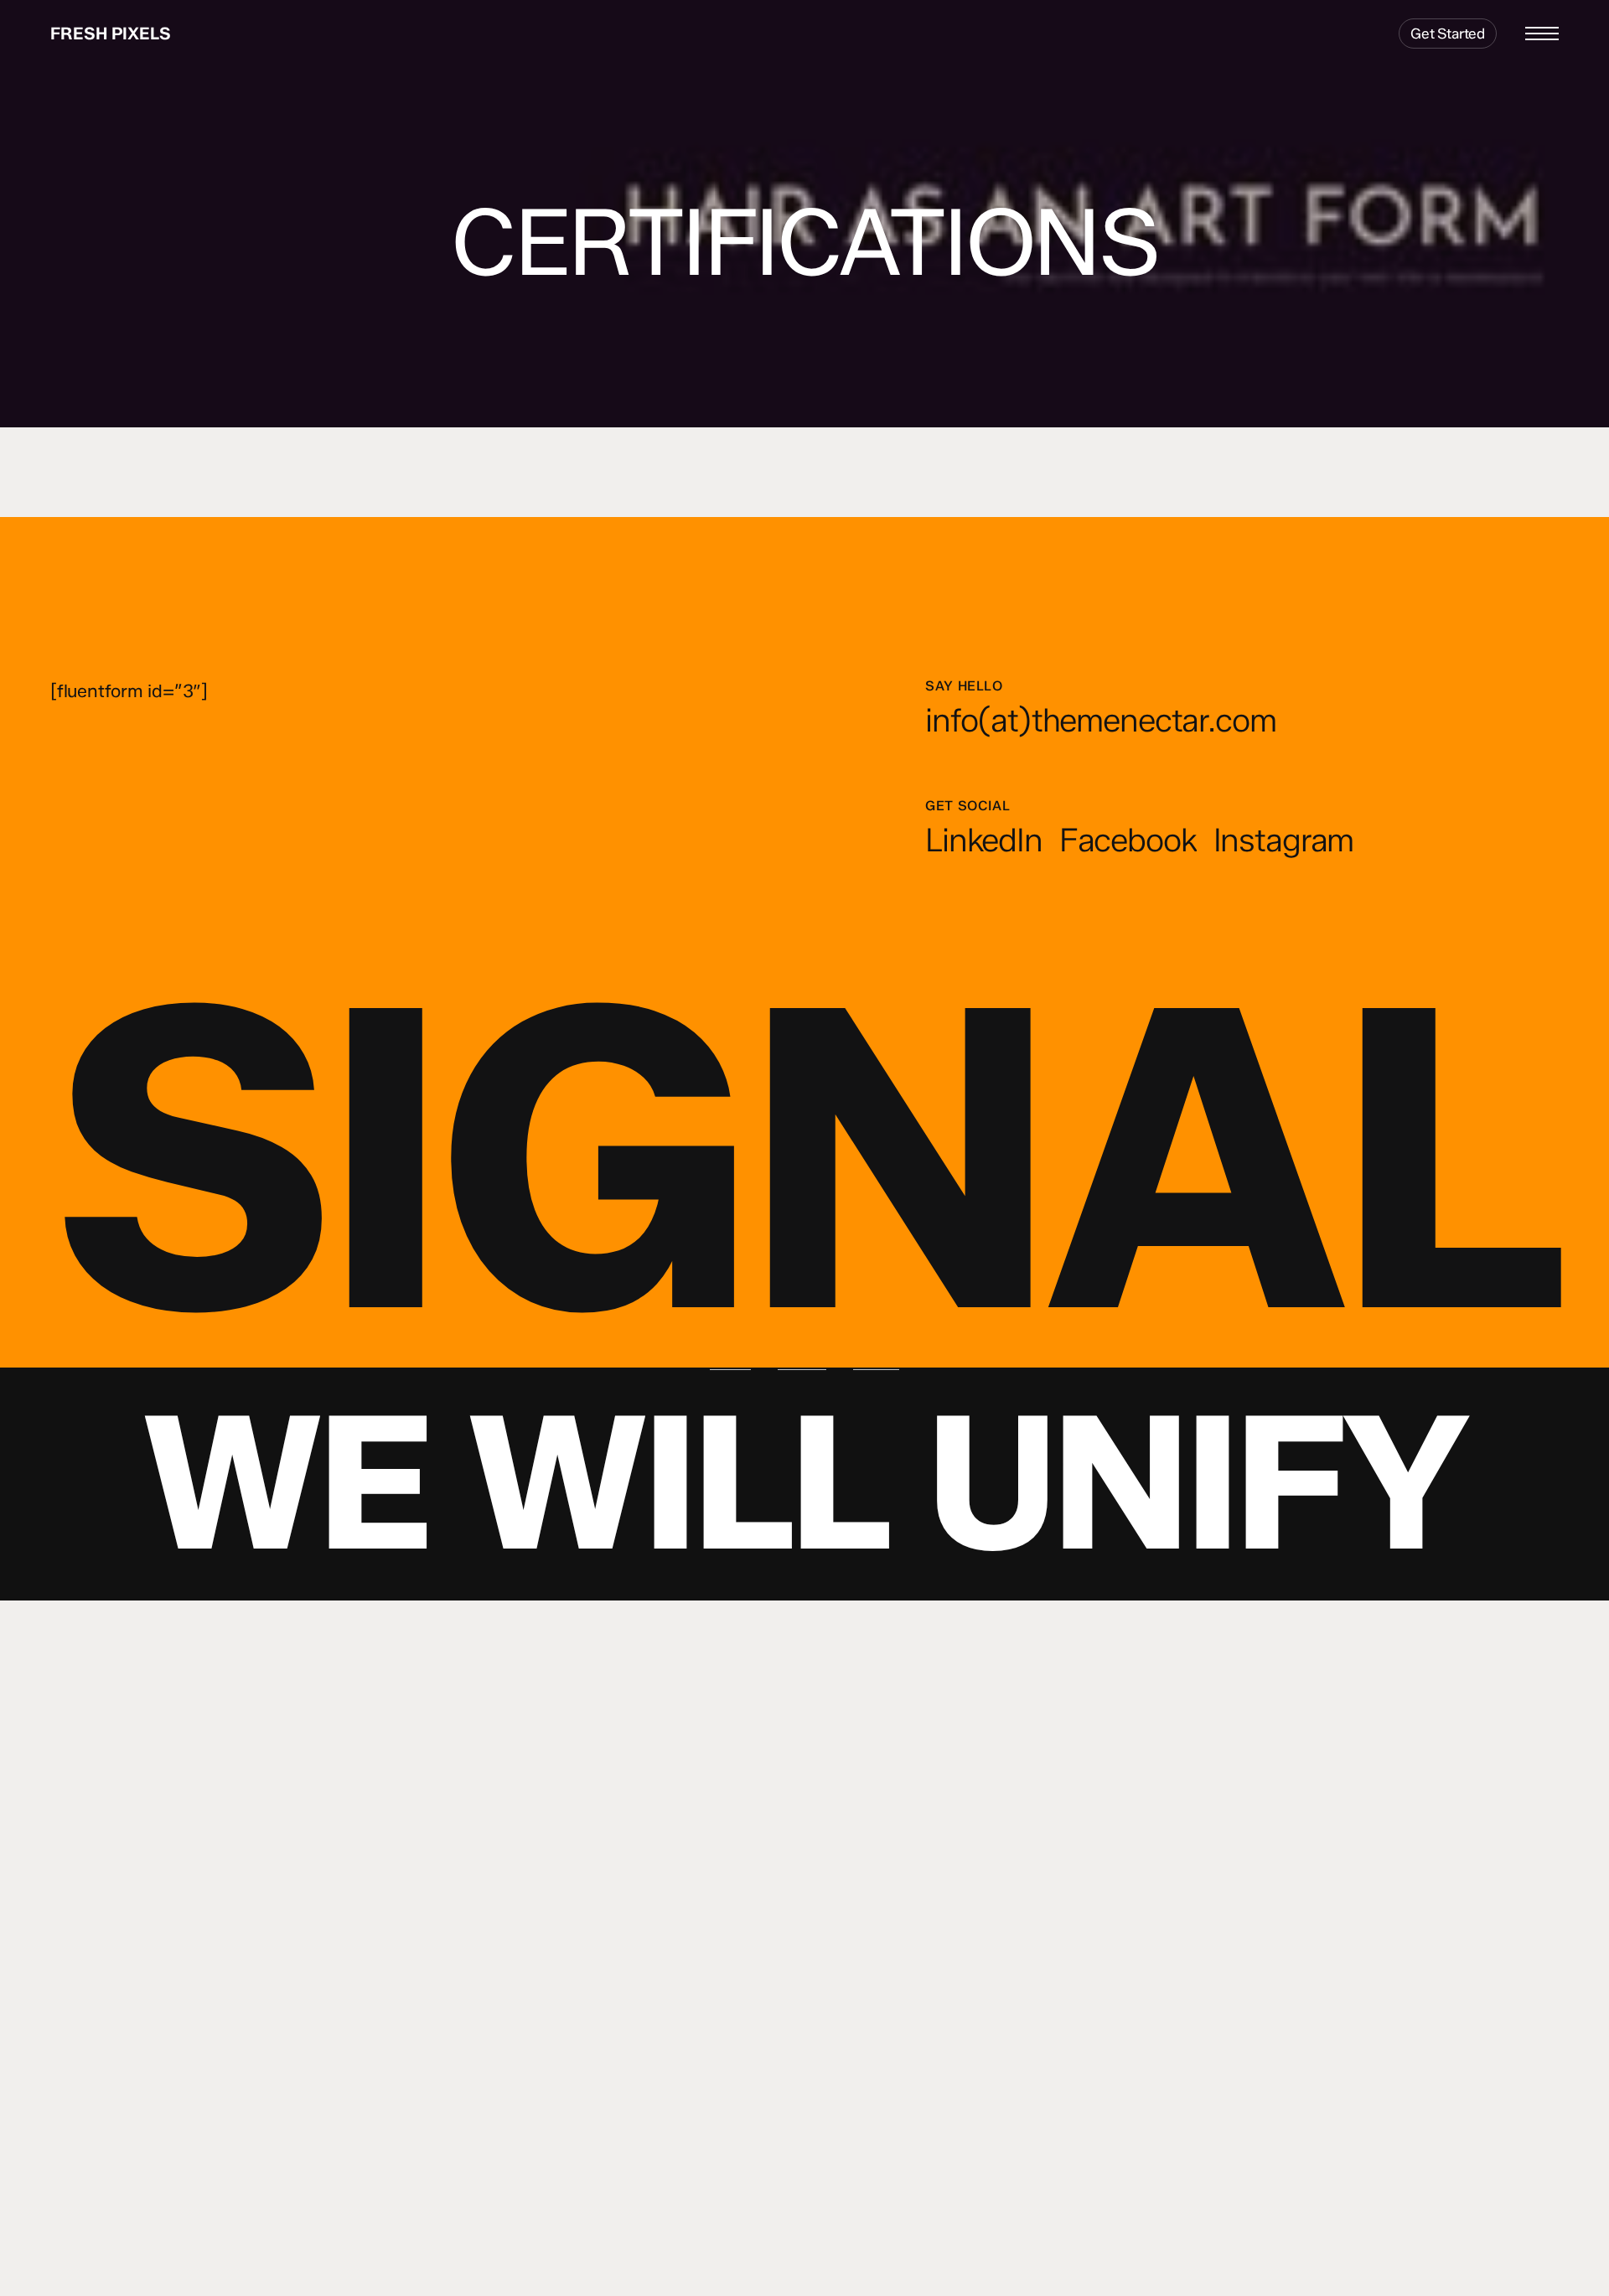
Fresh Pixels (111, 34)
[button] (1542, 34)
